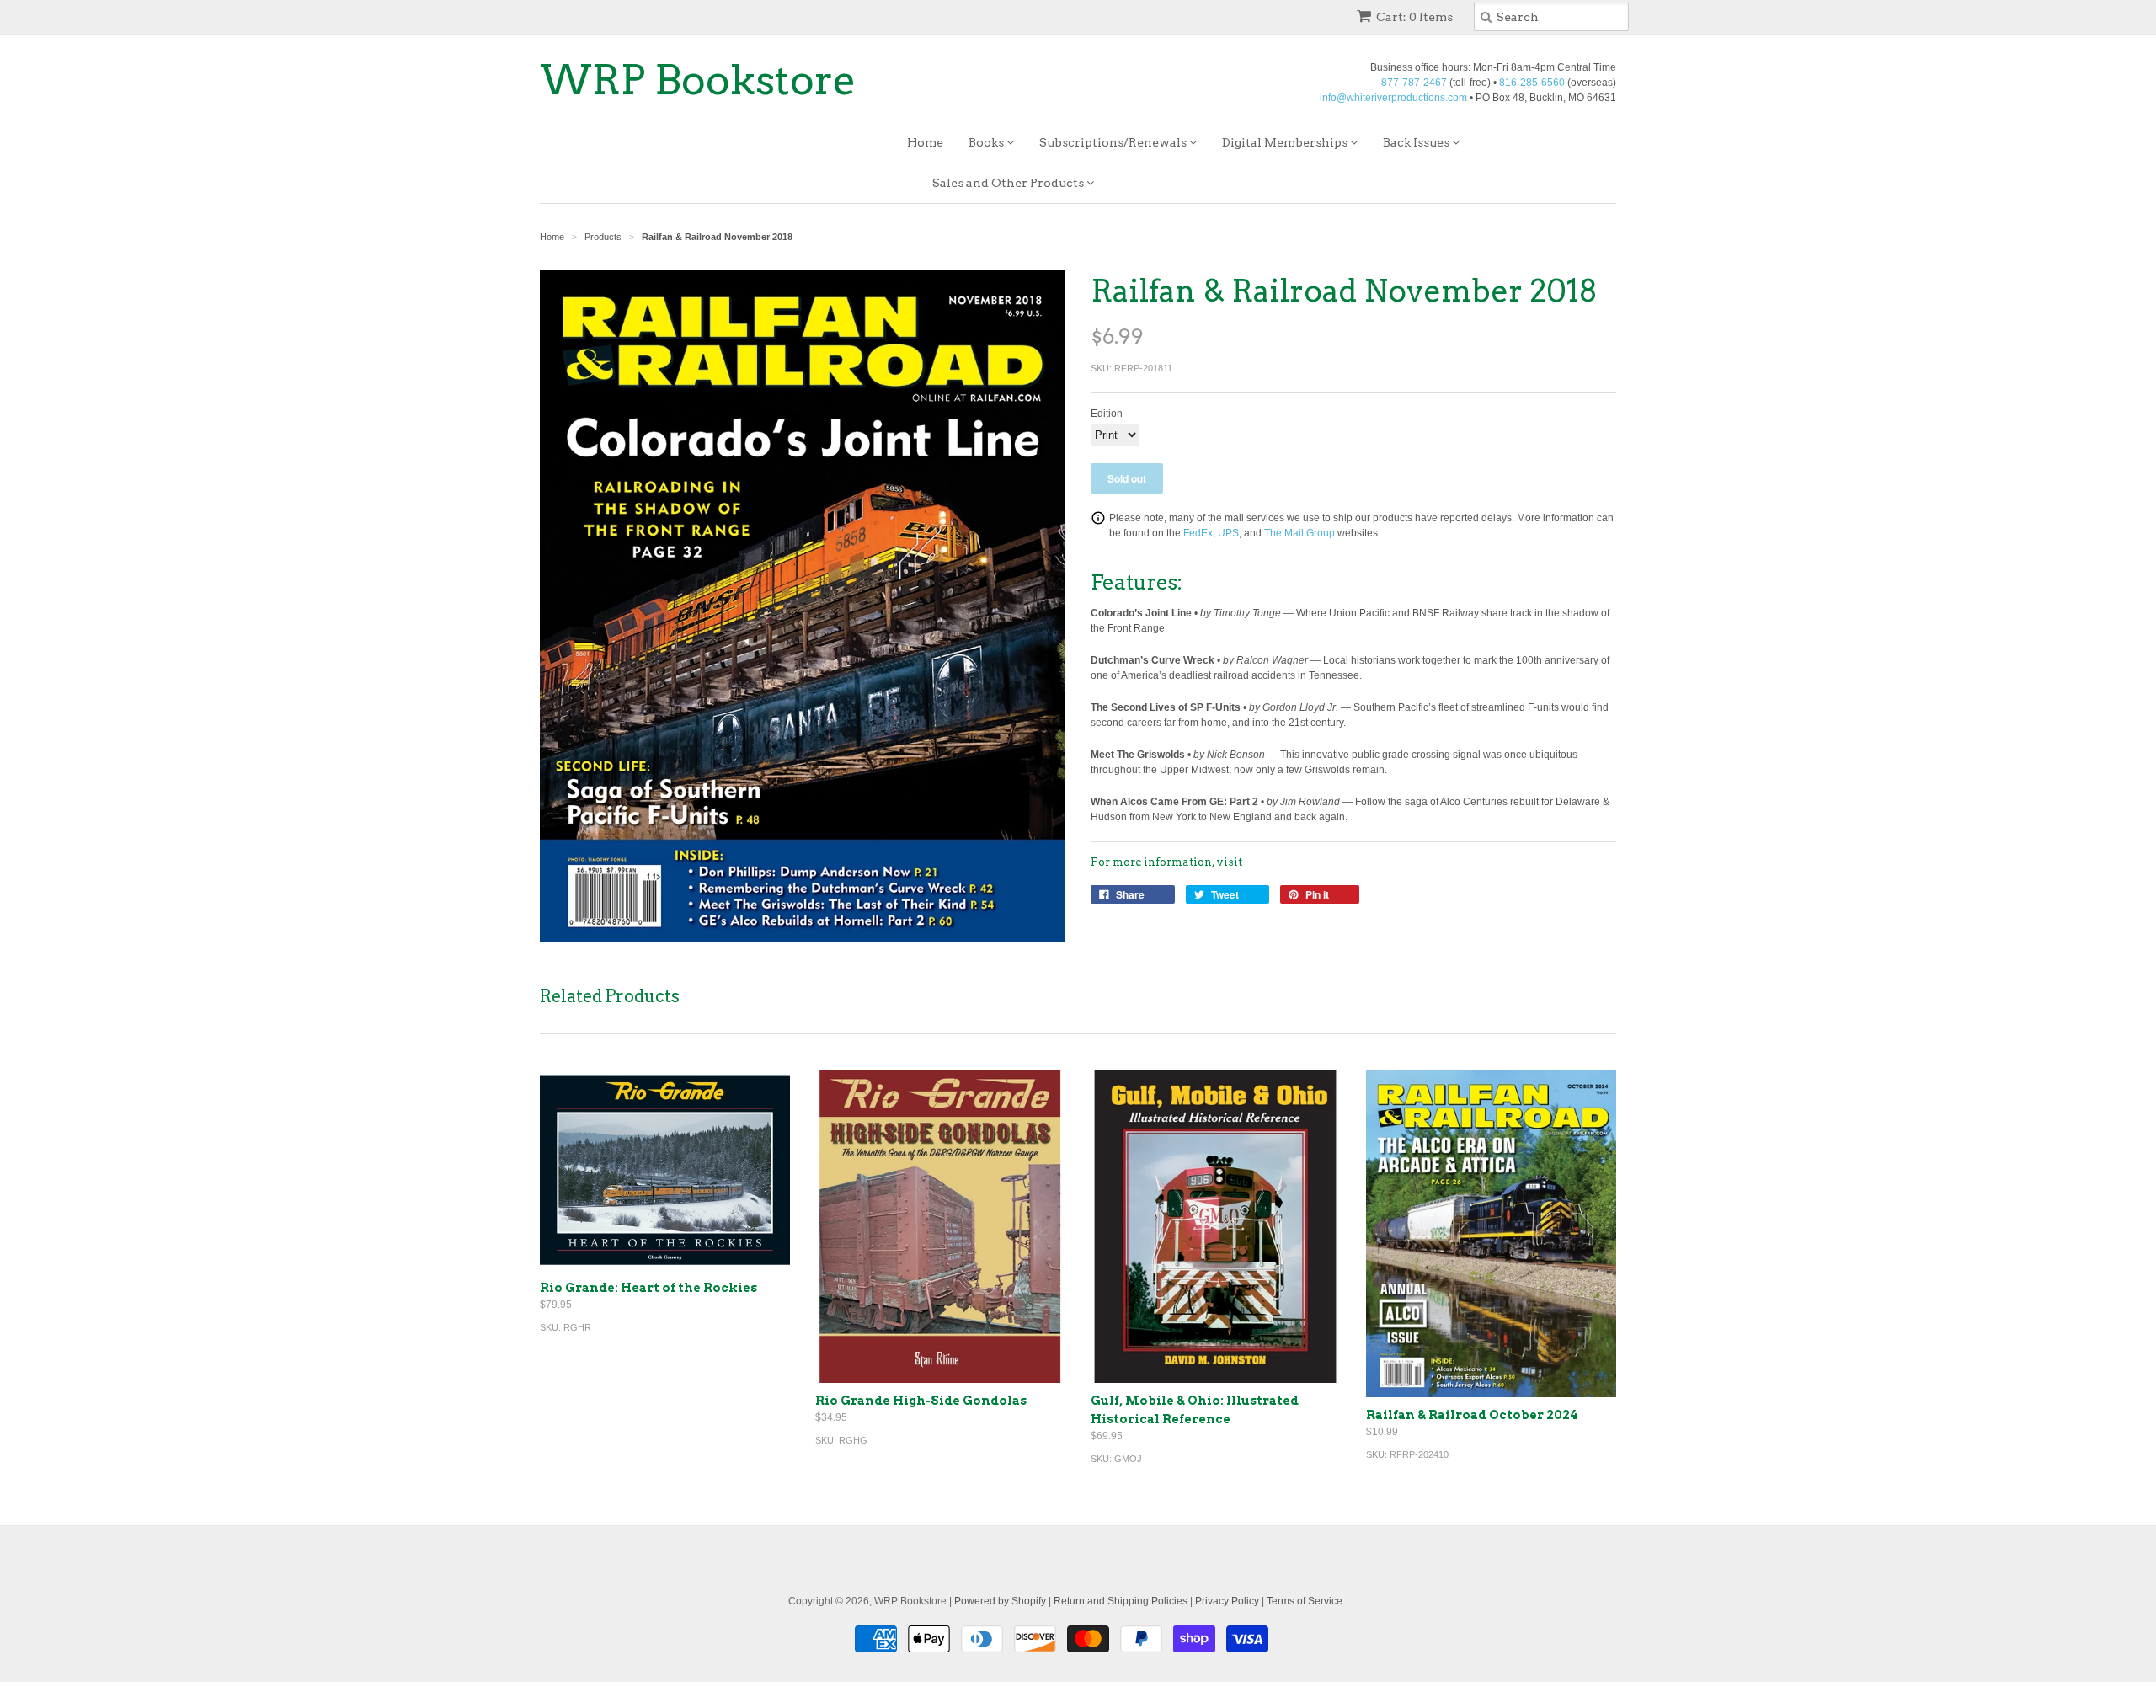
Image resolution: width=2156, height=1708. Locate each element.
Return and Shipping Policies (1121, 1601)
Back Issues (1417, 142)
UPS (1228, 533)
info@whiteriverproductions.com (1393, 98)
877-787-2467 (1414, 83)
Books (987, 142)
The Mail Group (1299, 533)
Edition (1107, 414)
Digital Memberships (1286, 142)
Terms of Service (1305, 1601)
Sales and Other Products (1009, 183)
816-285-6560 (1532, 83)
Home (925, 142)
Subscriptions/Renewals (1114, 142)
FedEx (1198, 533)
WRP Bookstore (698, 80)
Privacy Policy (1227, 1601)
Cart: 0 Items (1414, 17)
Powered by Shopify (1000, 1601)
